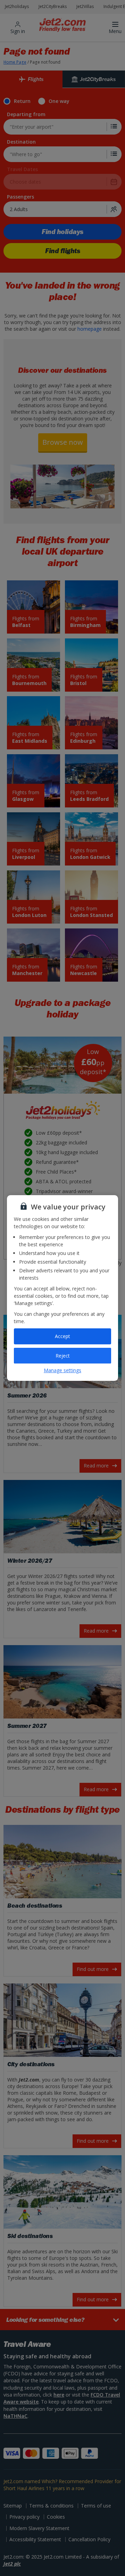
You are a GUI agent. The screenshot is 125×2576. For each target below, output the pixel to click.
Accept (62, 1336)
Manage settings (62, 1370)
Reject (63, 1356)
